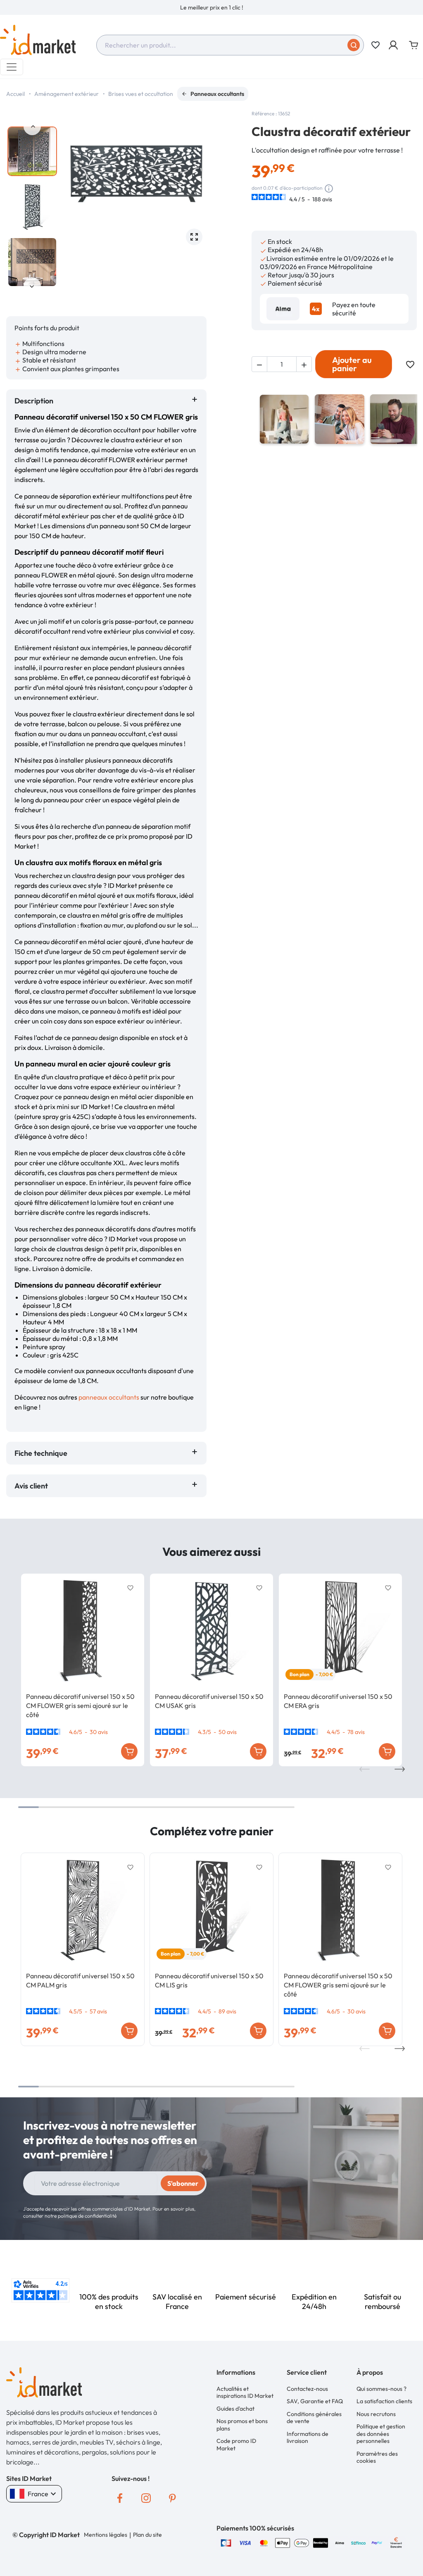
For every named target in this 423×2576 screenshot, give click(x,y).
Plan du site (147, 2535)
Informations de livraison (308, 2438)
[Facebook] (120, 2498)
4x (316, 309)
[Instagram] (146, 2498)
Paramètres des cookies (377, 2457)
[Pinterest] (173, 2498)
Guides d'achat (235, 2409)
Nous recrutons (376, 2414)
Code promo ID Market (236, 2445)
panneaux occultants (109, 1397)
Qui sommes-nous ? (381, 2389)
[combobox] (230, 45)
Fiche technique (41, 1453)
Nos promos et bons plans (242, 2425)
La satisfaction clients (384, 2401)
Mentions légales (106, 2535)
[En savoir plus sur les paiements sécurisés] (226, 2542)
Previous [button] (32, 126)
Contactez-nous (307, 2389)
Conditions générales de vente (314, 2418)
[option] (211, 7)
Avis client (33, 1486)
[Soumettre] (354, 45)
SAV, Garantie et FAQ (315, 2401)
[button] (394, 45)
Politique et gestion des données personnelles (381, 2434)
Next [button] (32, 286)
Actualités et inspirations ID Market (245, 2392)
